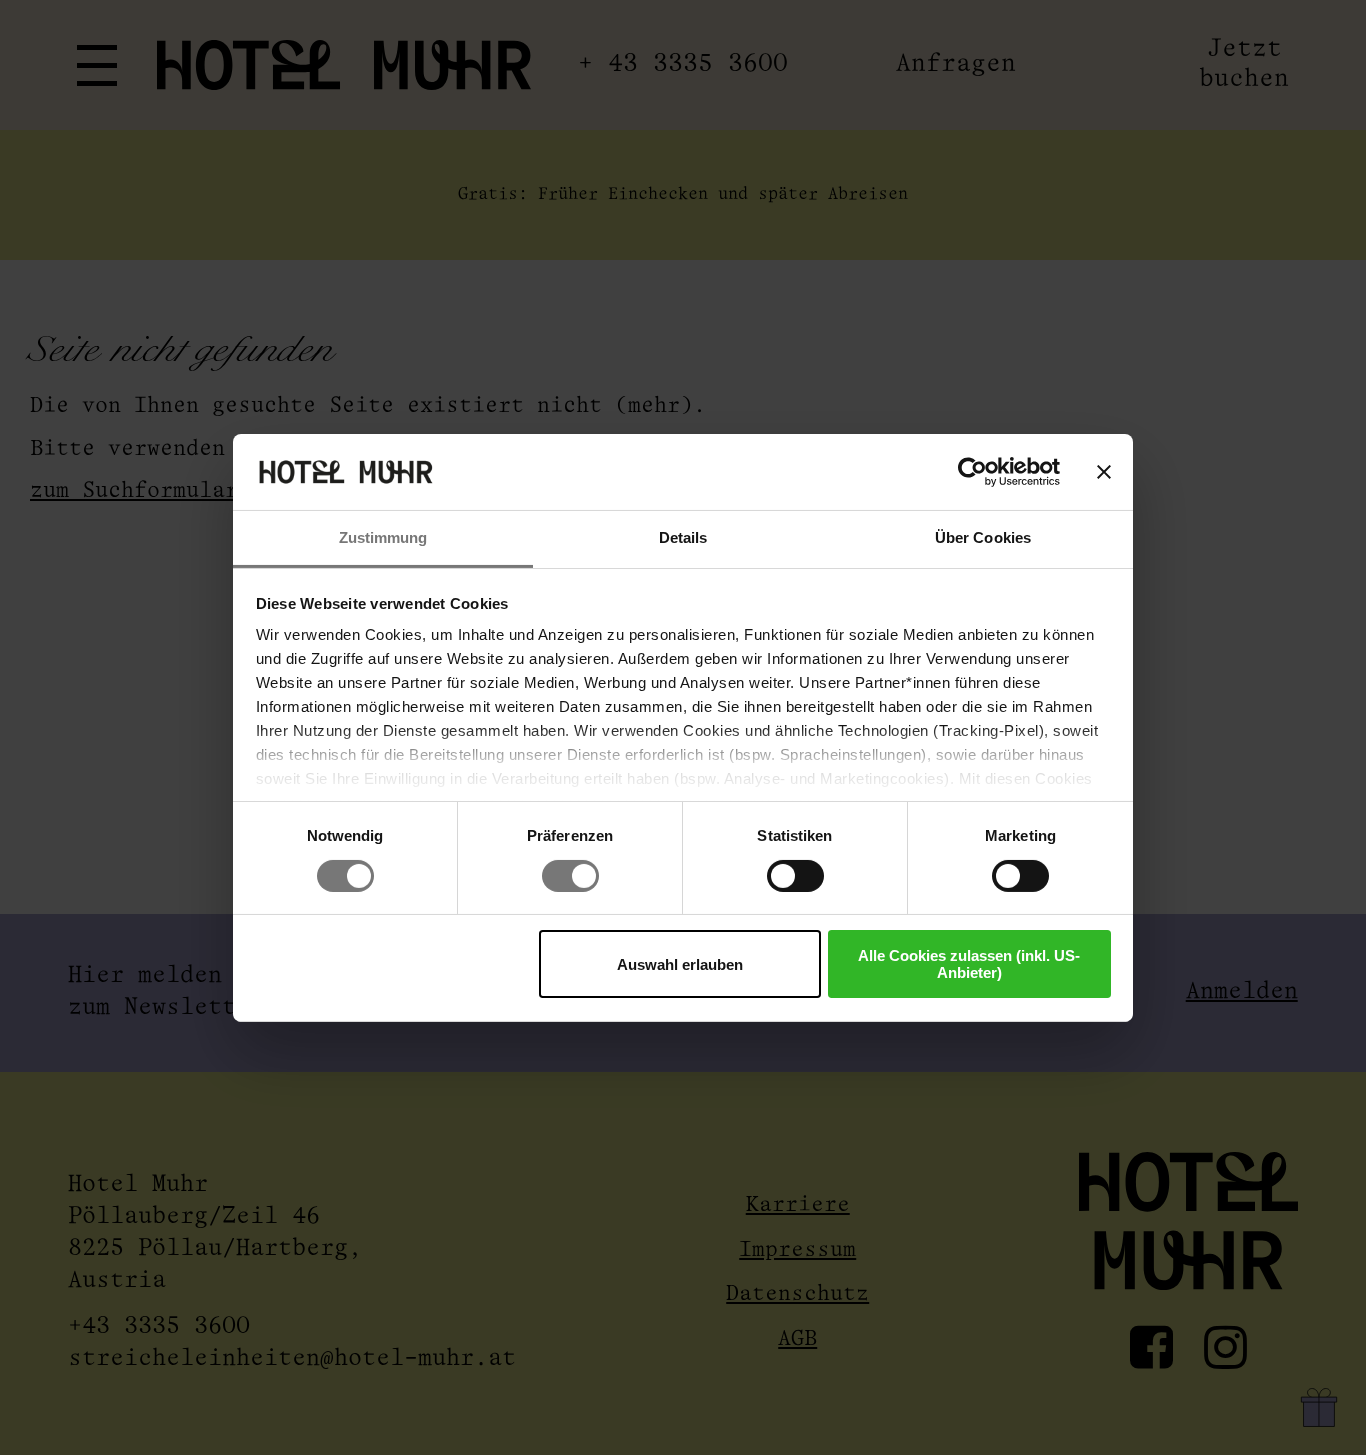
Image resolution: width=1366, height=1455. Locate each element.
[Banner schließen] (1104, 472)
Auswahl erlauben (680, 964)
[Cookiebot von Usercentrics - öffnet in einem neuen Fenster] (972, 472)
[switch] (570, 876)
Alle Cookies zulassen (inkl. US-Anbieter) (969, 964)
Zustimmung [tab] (383, 537)
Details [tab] (683, 537)
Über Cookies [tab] (983, 537)
